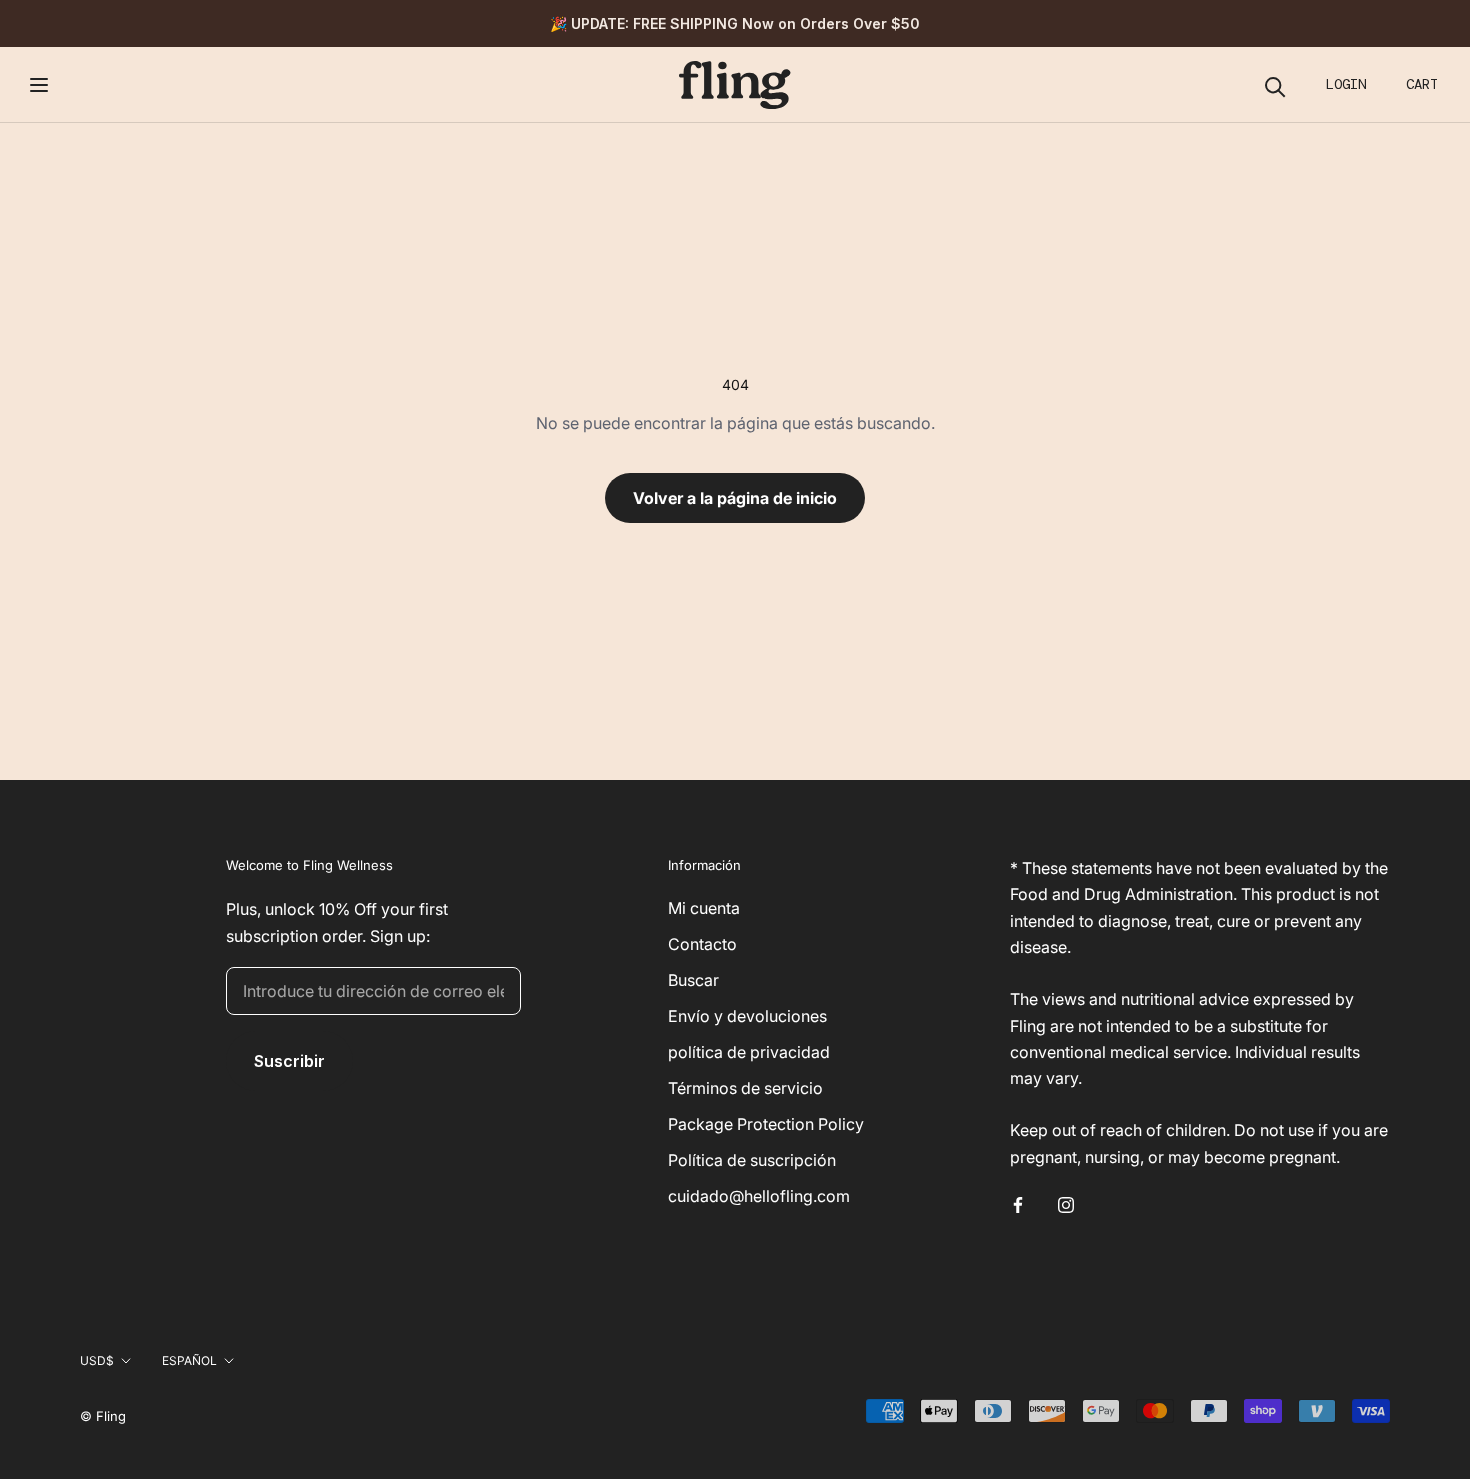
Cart (1422, 84)
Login (1346, 84)
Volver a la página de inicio (735, 498)
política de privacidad (749, 1052)
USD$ (97, 1360)
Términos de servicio (745, 1088)
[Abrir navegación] (39, 85)
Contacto (702, 944)
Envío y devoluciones (747, 1016)
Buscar (693, 980)
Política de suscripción (752, 1160)
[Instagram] (1066, 1203)
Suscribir (289, 1061)
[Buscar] (1275, 85)
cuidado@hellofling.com (759, 1196)
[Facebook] (1018, 1203)
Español (189, 1360)
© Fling (103, 1416)
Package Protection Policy (766, 1124)
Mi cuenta (704, 908)
